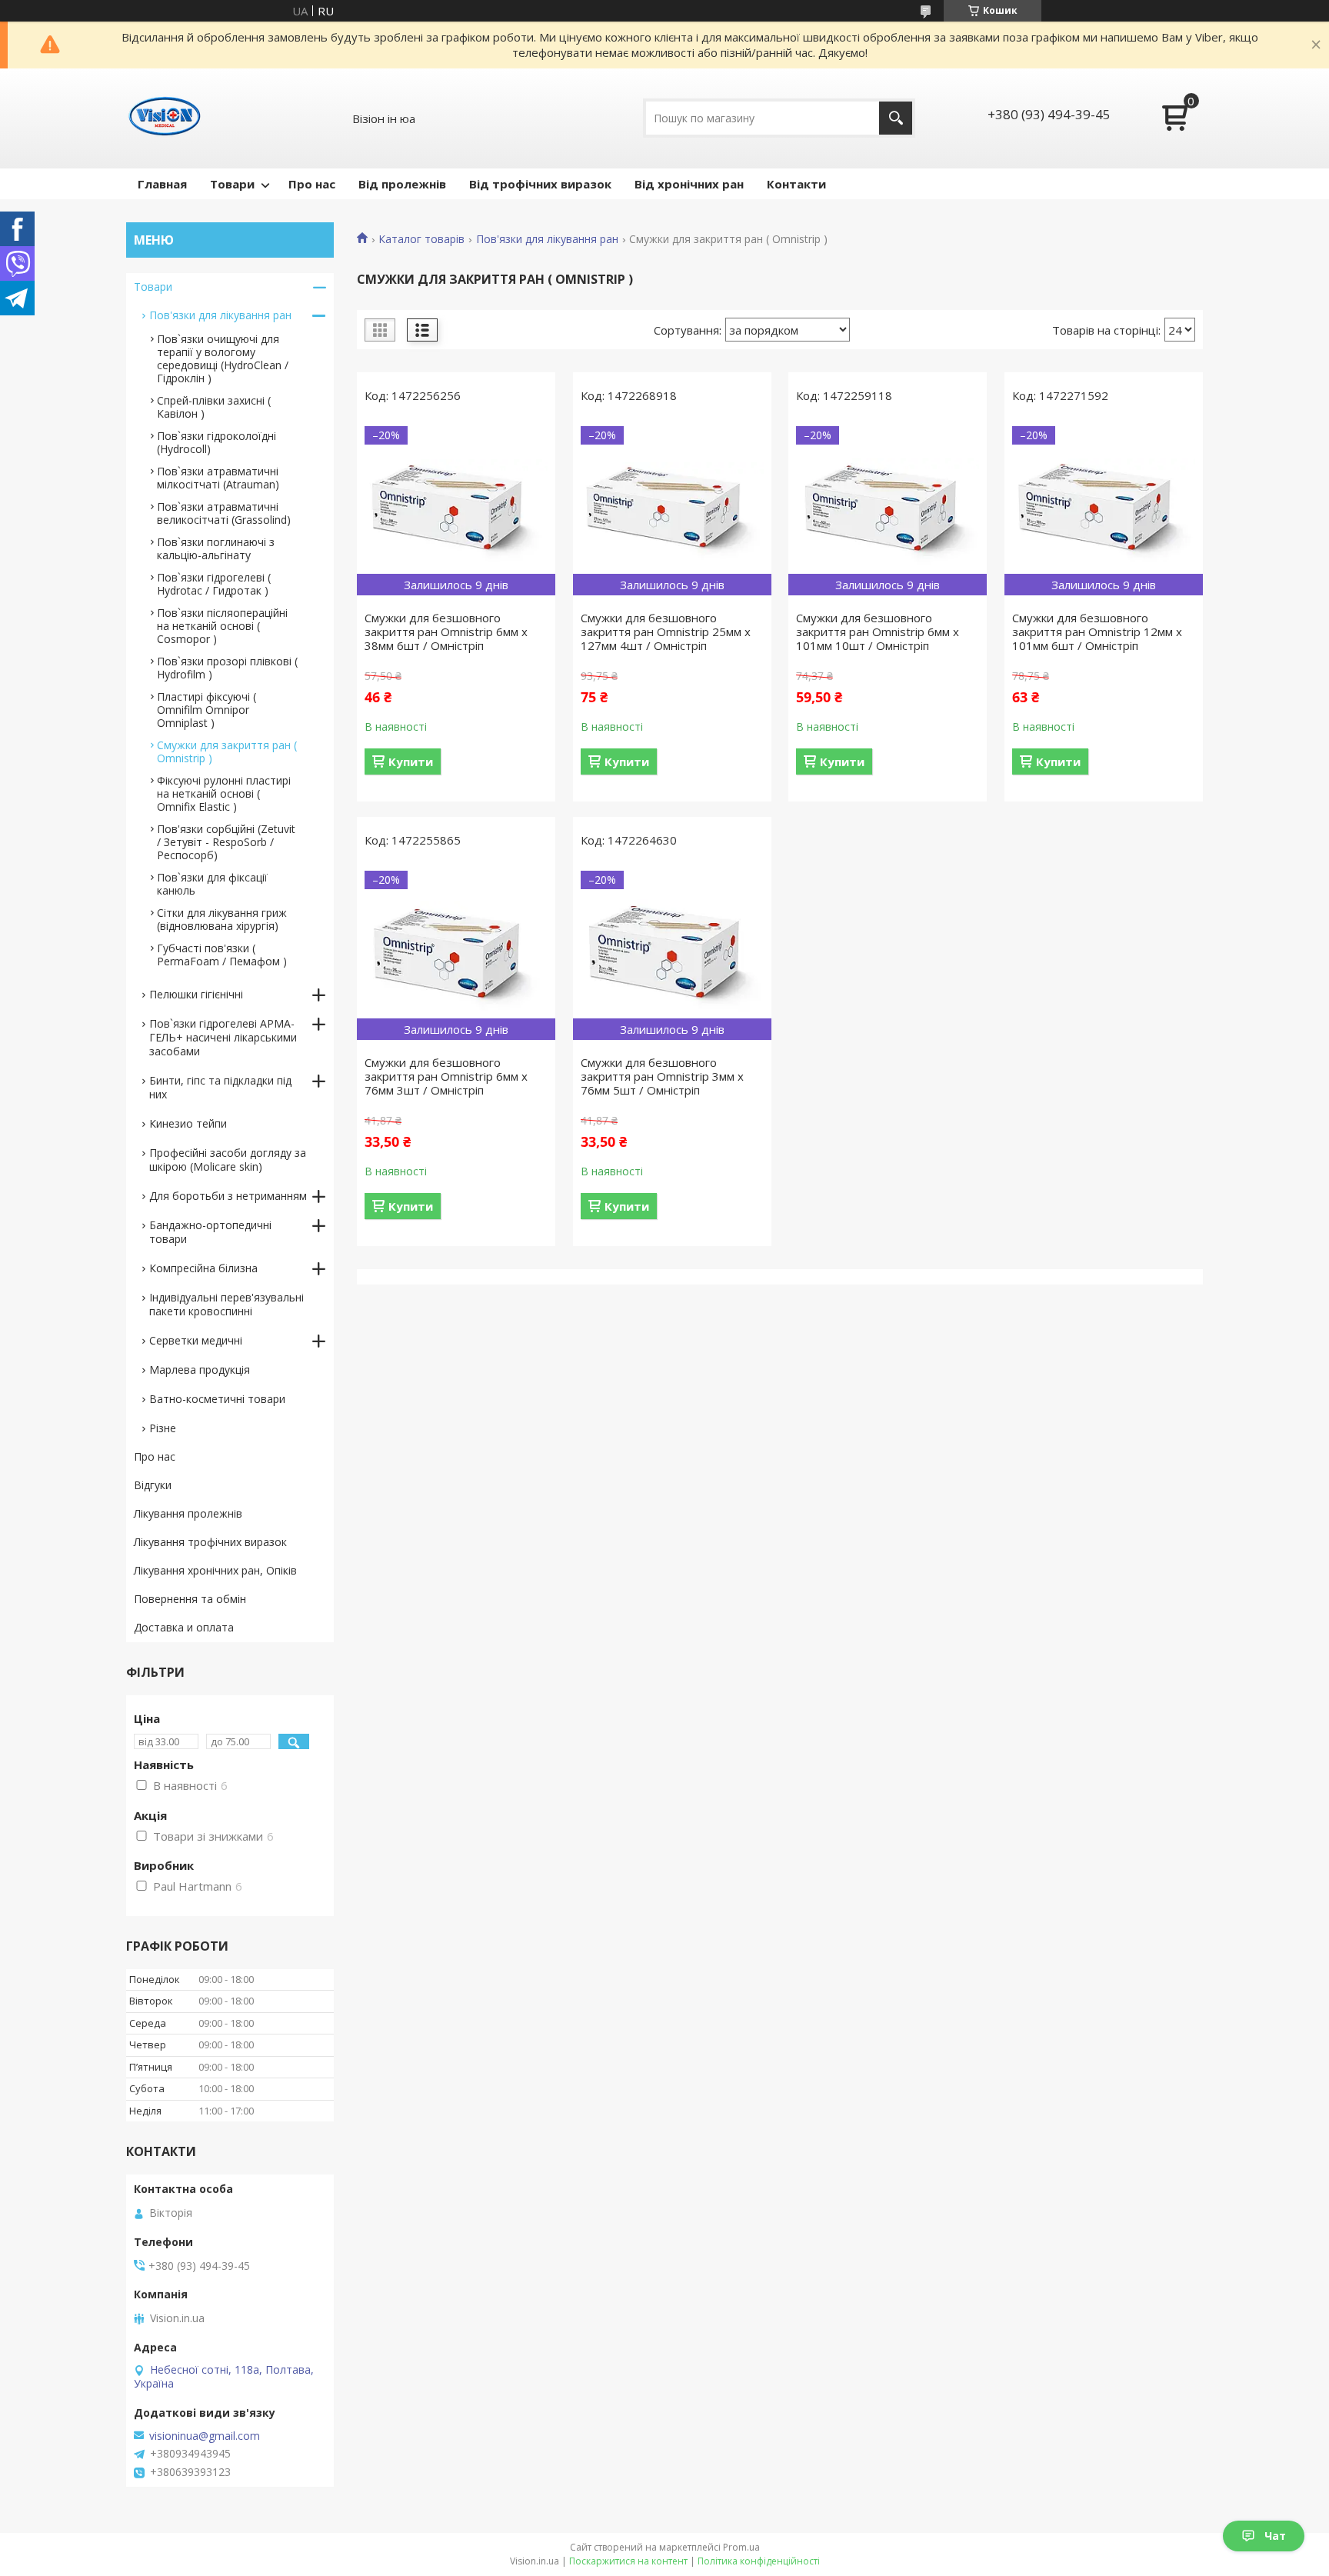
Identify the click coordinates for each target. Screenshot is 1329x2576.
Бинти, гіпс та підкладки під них (220, 1087)
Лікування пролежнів (188, 1513)
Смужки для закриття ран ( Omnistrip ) (227, 751)
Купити (411, 761)
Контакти (796, 184)
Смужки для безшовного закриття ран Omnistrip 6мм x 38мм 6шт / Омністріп (446, 632)
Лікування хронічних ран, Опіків (215, 1570)
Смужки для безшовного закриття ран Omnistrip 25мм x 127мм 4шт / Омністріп (666, 632)
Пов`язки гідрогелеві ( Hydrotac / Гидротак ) (214, 584)
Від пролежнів (402, 184)
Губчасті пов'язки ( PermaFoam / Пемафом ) (222, 955)
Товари (232, 184)
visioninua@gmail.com (205, 2436)
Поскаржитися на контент (628, 2561)
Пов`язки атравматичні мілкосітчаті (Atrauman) (218, 478)
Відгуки (153, 1485)
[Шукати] (896, 118)
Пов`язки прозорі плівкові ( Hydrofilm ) (227, 668)
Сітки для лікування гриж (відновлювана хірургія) (222, 919)
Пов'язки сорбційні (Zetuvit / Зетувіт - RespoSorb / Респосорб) (226, 842)
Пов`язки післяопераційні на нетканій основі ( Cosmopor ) (222, 626)
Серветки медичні (196, 1340)
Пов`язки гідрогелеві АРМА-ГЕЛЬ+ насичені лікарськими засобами (223, 1037)
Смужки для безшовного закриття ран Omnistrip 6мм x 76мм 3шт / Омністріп (446, 1076)
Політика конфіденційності (759, 2561)
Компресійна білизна (203, 1268)
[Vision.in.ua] (165, 118)
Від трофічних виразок (540, 184)
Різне (163, 1428)
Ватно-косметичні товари (217, 1399)
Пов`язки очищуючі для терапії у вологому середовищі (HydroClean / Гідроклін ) (223, 358)
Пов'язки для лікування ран (547, 239)
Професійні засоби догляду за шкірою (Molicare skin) (228, 1160)
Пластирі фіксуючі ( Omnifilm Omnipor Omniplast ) (207, 710)
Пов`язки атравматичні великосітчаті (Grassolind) (224, 513)
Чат (1275, 2536)
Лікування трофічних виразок (210, 1542)
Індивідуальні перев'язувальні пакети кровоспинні (226, 1304)
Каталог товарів (421, 239)
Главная (162, 184)
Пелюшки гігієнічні (196, 994)
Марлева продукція (200, 1370)
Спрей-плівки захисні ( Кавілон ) (214, 407)
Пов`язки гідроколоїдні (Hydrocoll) (217, 442)
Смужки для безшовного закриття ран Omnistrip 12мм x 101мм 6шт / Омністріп (1097, 632)
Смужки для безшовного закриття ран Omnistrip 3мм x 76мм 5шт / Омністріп (662, 1076)
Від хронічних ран (689, 184)
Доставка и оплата (184, 1627)
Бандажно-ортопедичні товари (210, 1232)
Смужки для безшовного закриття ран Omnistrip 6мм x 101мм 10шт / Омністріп (878, 632)
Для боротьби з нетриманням (228, 1196)
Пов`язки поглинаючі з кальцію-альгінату (216, 548)
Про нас (312, 184)
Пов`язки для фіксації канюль (212, 884)
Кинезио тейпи (188, 1123)
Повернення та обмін (190, 1599)
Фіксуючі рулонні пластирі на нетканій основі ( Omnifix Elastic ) (224, 793)
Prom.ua (741, 2547)
